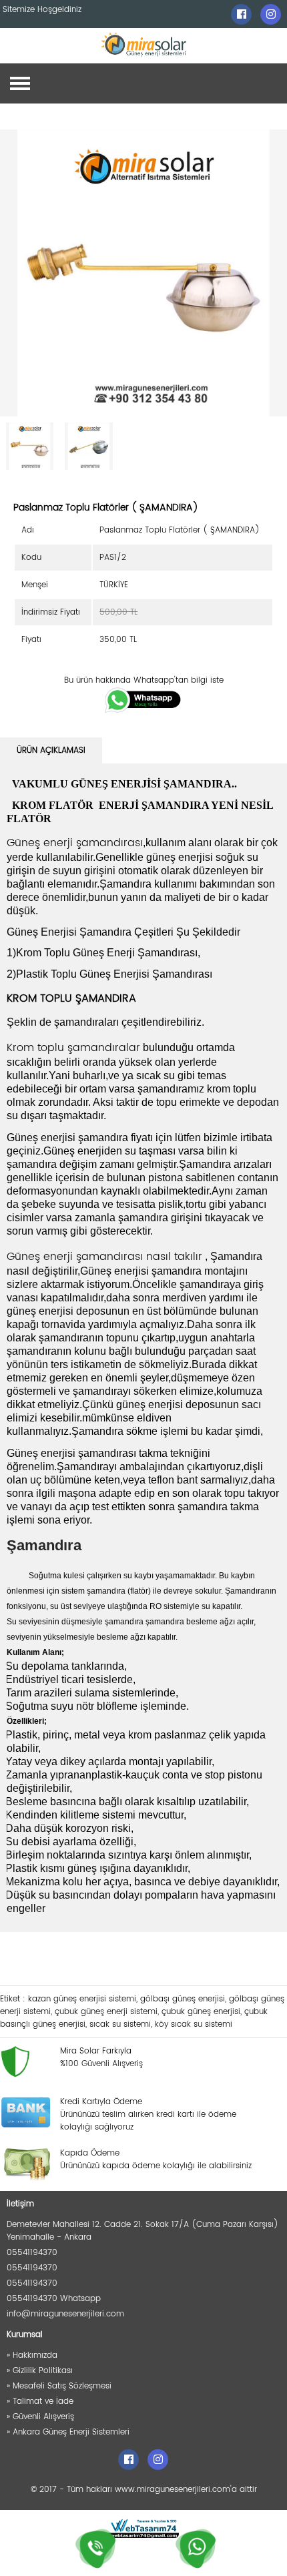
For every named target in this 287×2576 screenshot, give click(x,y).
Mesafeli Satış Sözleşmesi (62, 2386)
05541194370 (32, 2253)
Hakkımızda (35, 2355)
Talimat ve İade (43, 2401)
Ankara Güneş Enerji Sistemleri (71, 2432)
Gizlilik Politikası (43, 2371)
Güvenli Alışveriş (43, 2417)
